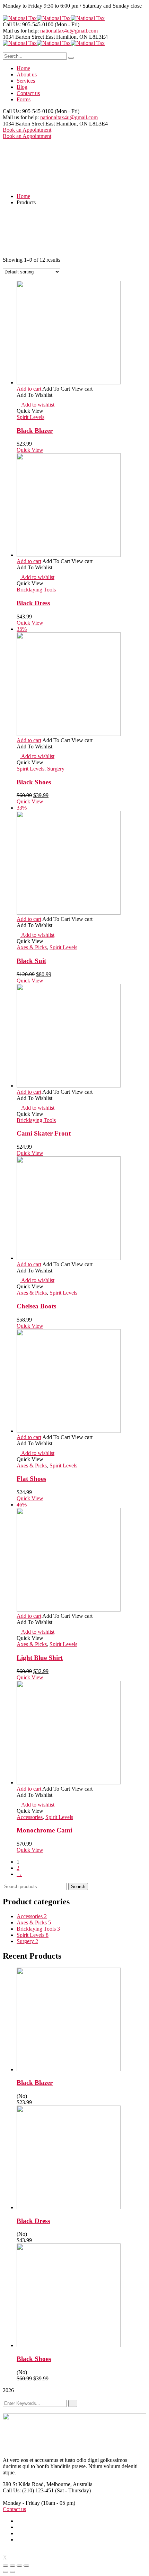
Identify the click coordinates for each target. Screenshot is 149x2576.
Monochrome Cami (44, 1830)
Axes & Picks (32, 947)
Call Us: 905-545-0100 (28, 24)
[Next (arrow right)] (12, 2572)
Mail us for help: (21, 31)
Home (23, 196)
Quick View (30, 450)
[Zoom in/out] (26, 2566)
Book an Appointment (27, 130)
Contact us (14, 2509)
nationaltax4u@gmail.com (69, 31)
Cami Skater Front (44, 1133)
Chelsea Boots (36, 1306)
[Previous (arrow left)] (6, 2572)
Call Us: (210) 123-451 (28, 2490)
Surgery (56, 769)
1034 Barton (17, 37)
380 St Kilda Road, (24, 2484)
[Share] (12, 2566)
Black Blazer (35, 431)
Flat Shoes (31, 1479)
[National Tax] (20, 18)
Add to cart (29, 389)
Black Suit (31, 961)
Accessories (30, 1817)
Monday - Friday (21, 2503)
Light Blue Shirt (40, 1658)
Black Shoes (34, 782)
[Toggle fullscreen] (19, 2566)
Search (78, 1887)
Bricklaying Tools (36, 590)
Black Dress (33, 603)
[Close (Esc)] (6, 2566)
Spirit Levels (30, 417)
